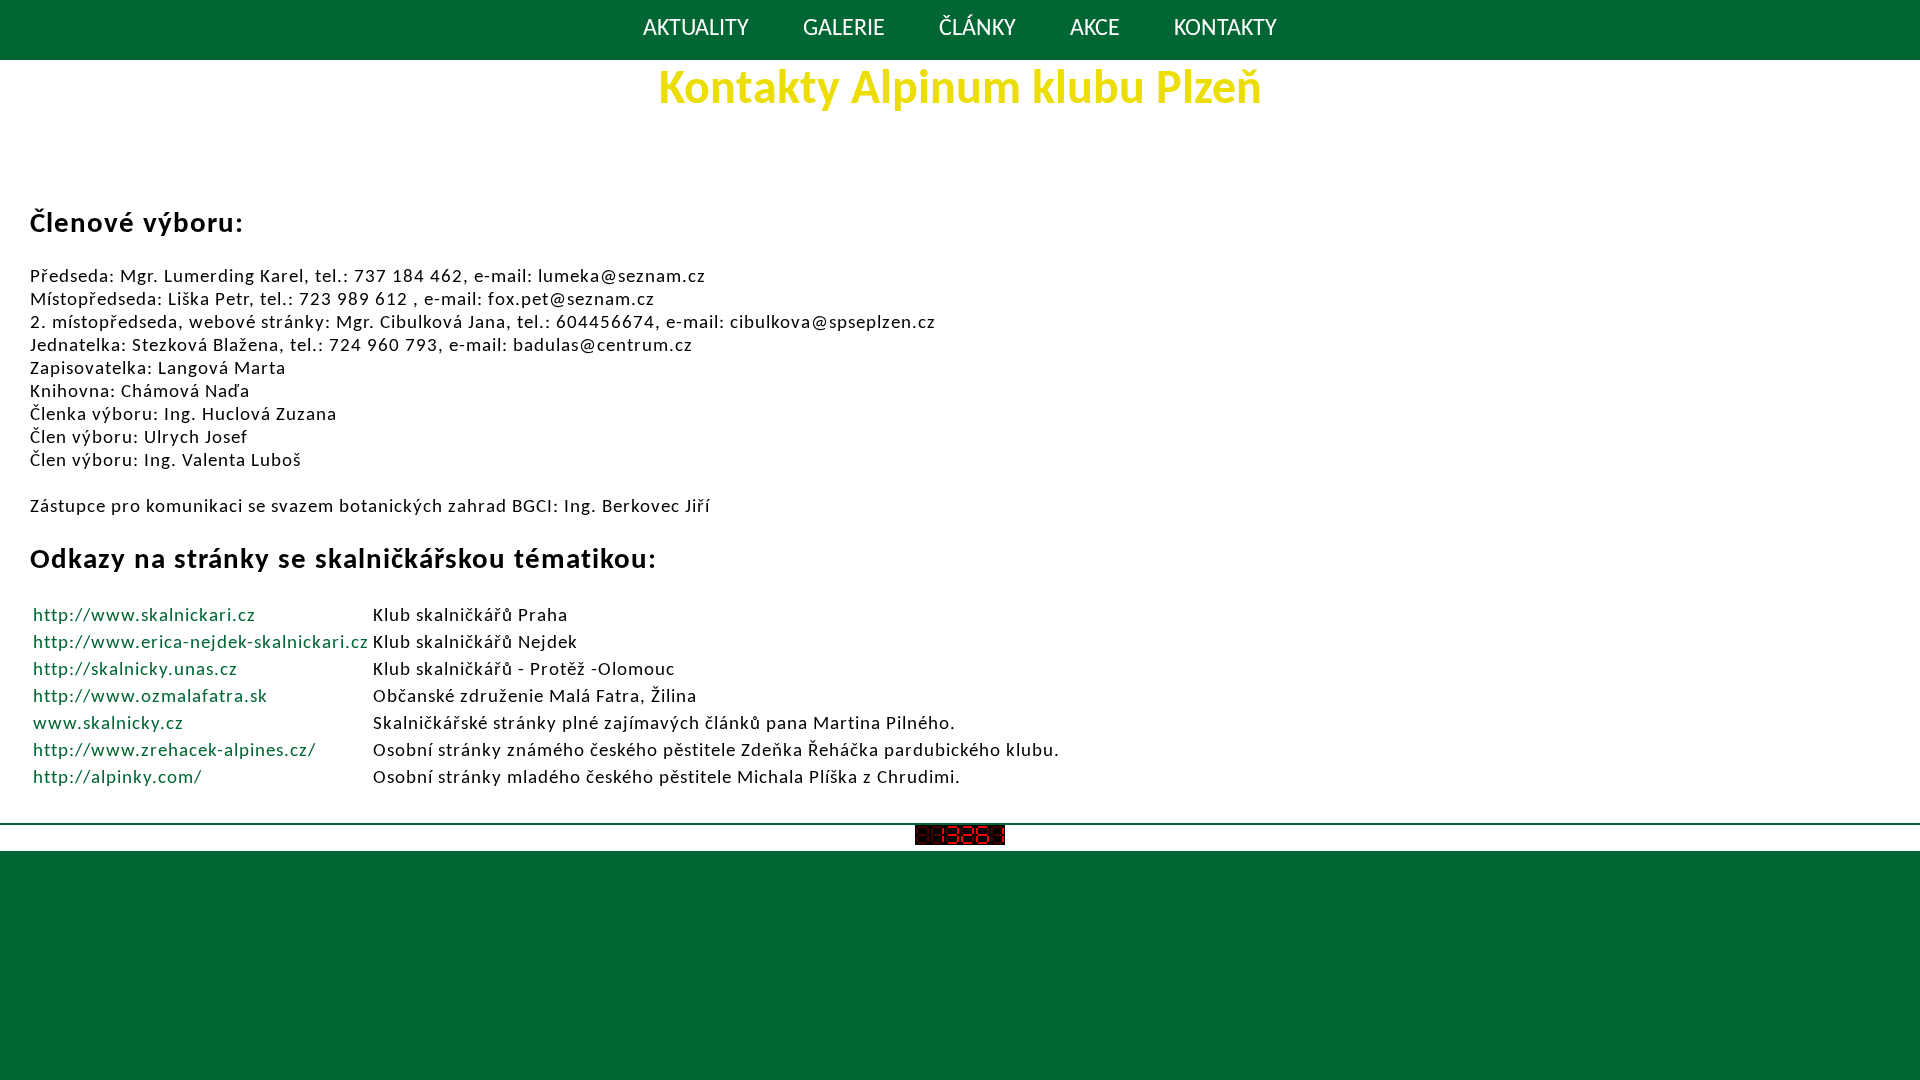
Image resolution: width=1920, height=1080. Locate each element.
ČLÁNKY (977, 29)
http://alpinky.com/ (117, 778)
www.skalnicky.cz (108, 724)
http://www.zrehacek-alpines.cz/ (174, 751)
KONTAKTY (1225, 29)
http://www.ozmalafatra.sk (150, 697)
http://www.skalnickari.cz (144, 616)
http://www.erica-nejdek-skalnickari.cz (201, 643)
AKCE (1095, 29)
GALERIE (844, 29)
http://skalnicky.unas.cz (135, 670)
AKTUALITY (696, 29)
